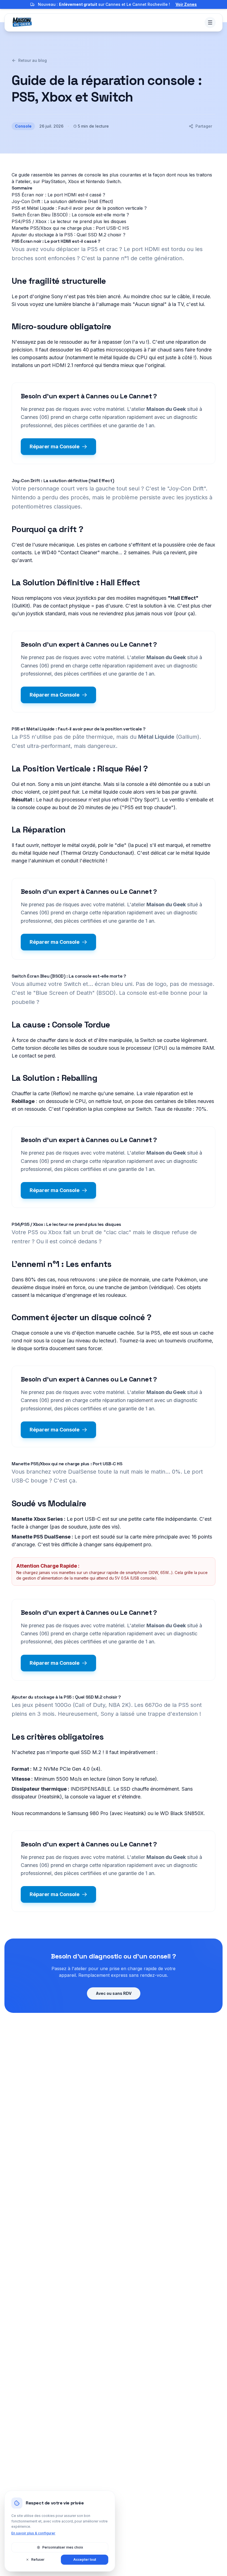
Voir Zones (186, 4)
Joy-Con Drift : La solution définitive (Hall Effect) (62, 201)
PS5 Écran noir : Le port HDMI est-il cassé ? (58, 195)
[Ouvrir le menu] (210, 22)
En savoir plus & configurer (33, 2533)
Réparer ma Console (55, 446)
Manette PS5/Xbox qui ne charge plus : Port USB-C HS (70, 228)
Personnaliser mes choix (63, 2547)
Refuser (38, 2559)
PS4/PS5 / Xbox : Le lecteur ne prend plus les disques (69, 221)
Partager (204, 126)
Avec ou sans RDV (114, 1993)
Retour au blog (33, 60)
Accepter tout (85, 2559)
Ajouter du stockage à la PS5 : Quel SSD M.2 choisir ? (69, 235)
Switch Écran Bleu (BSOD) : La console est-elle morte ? (70, 215)
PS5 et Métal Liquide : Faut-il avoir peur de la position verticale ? (79, 208)
